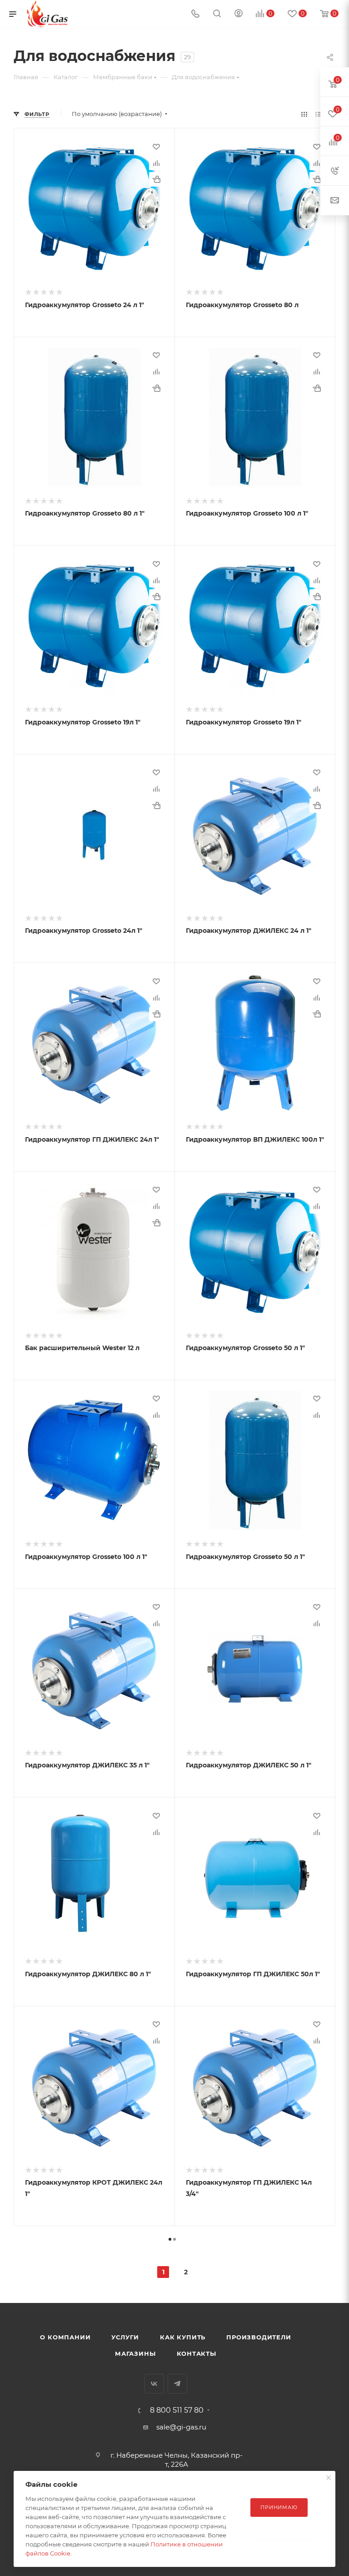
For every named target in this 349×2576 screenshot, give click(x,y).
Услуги (125, 2337)
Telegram (177, 2384)
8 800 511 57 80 (177, 2410)
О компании (65, 2337)
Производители (259, 2337)
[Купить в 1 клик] (156, 179)
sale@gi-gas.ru (181, 2427)
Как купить (183, 2337)
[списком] (318, 114)
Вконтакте (154, 2384)
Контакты (197, 2353)
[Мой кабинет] (239, 14)
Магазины (135, 2353)
